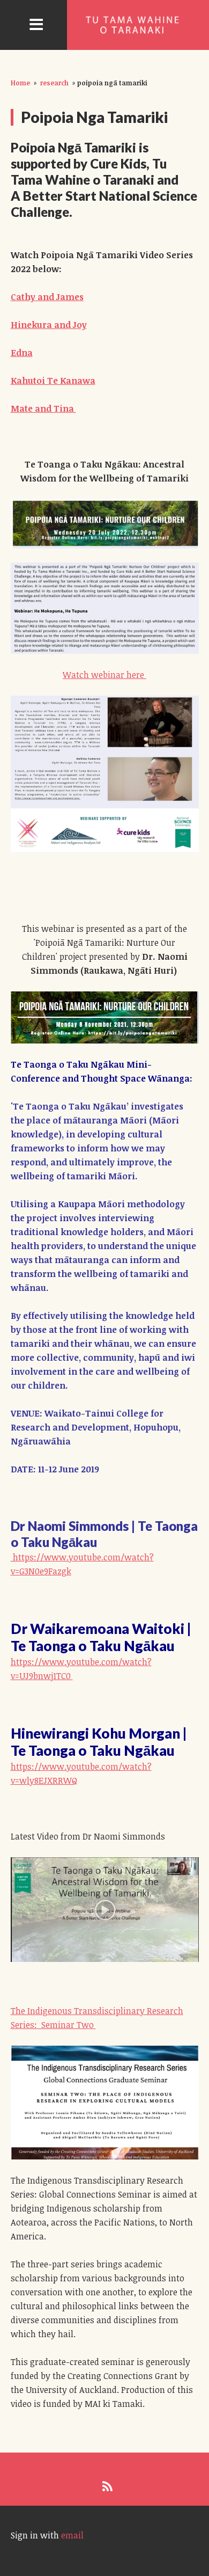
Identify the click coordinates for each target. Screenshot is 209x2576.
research (54, 83)
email (72, 2535)
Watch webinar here (104, 675)
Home (20, 83)
